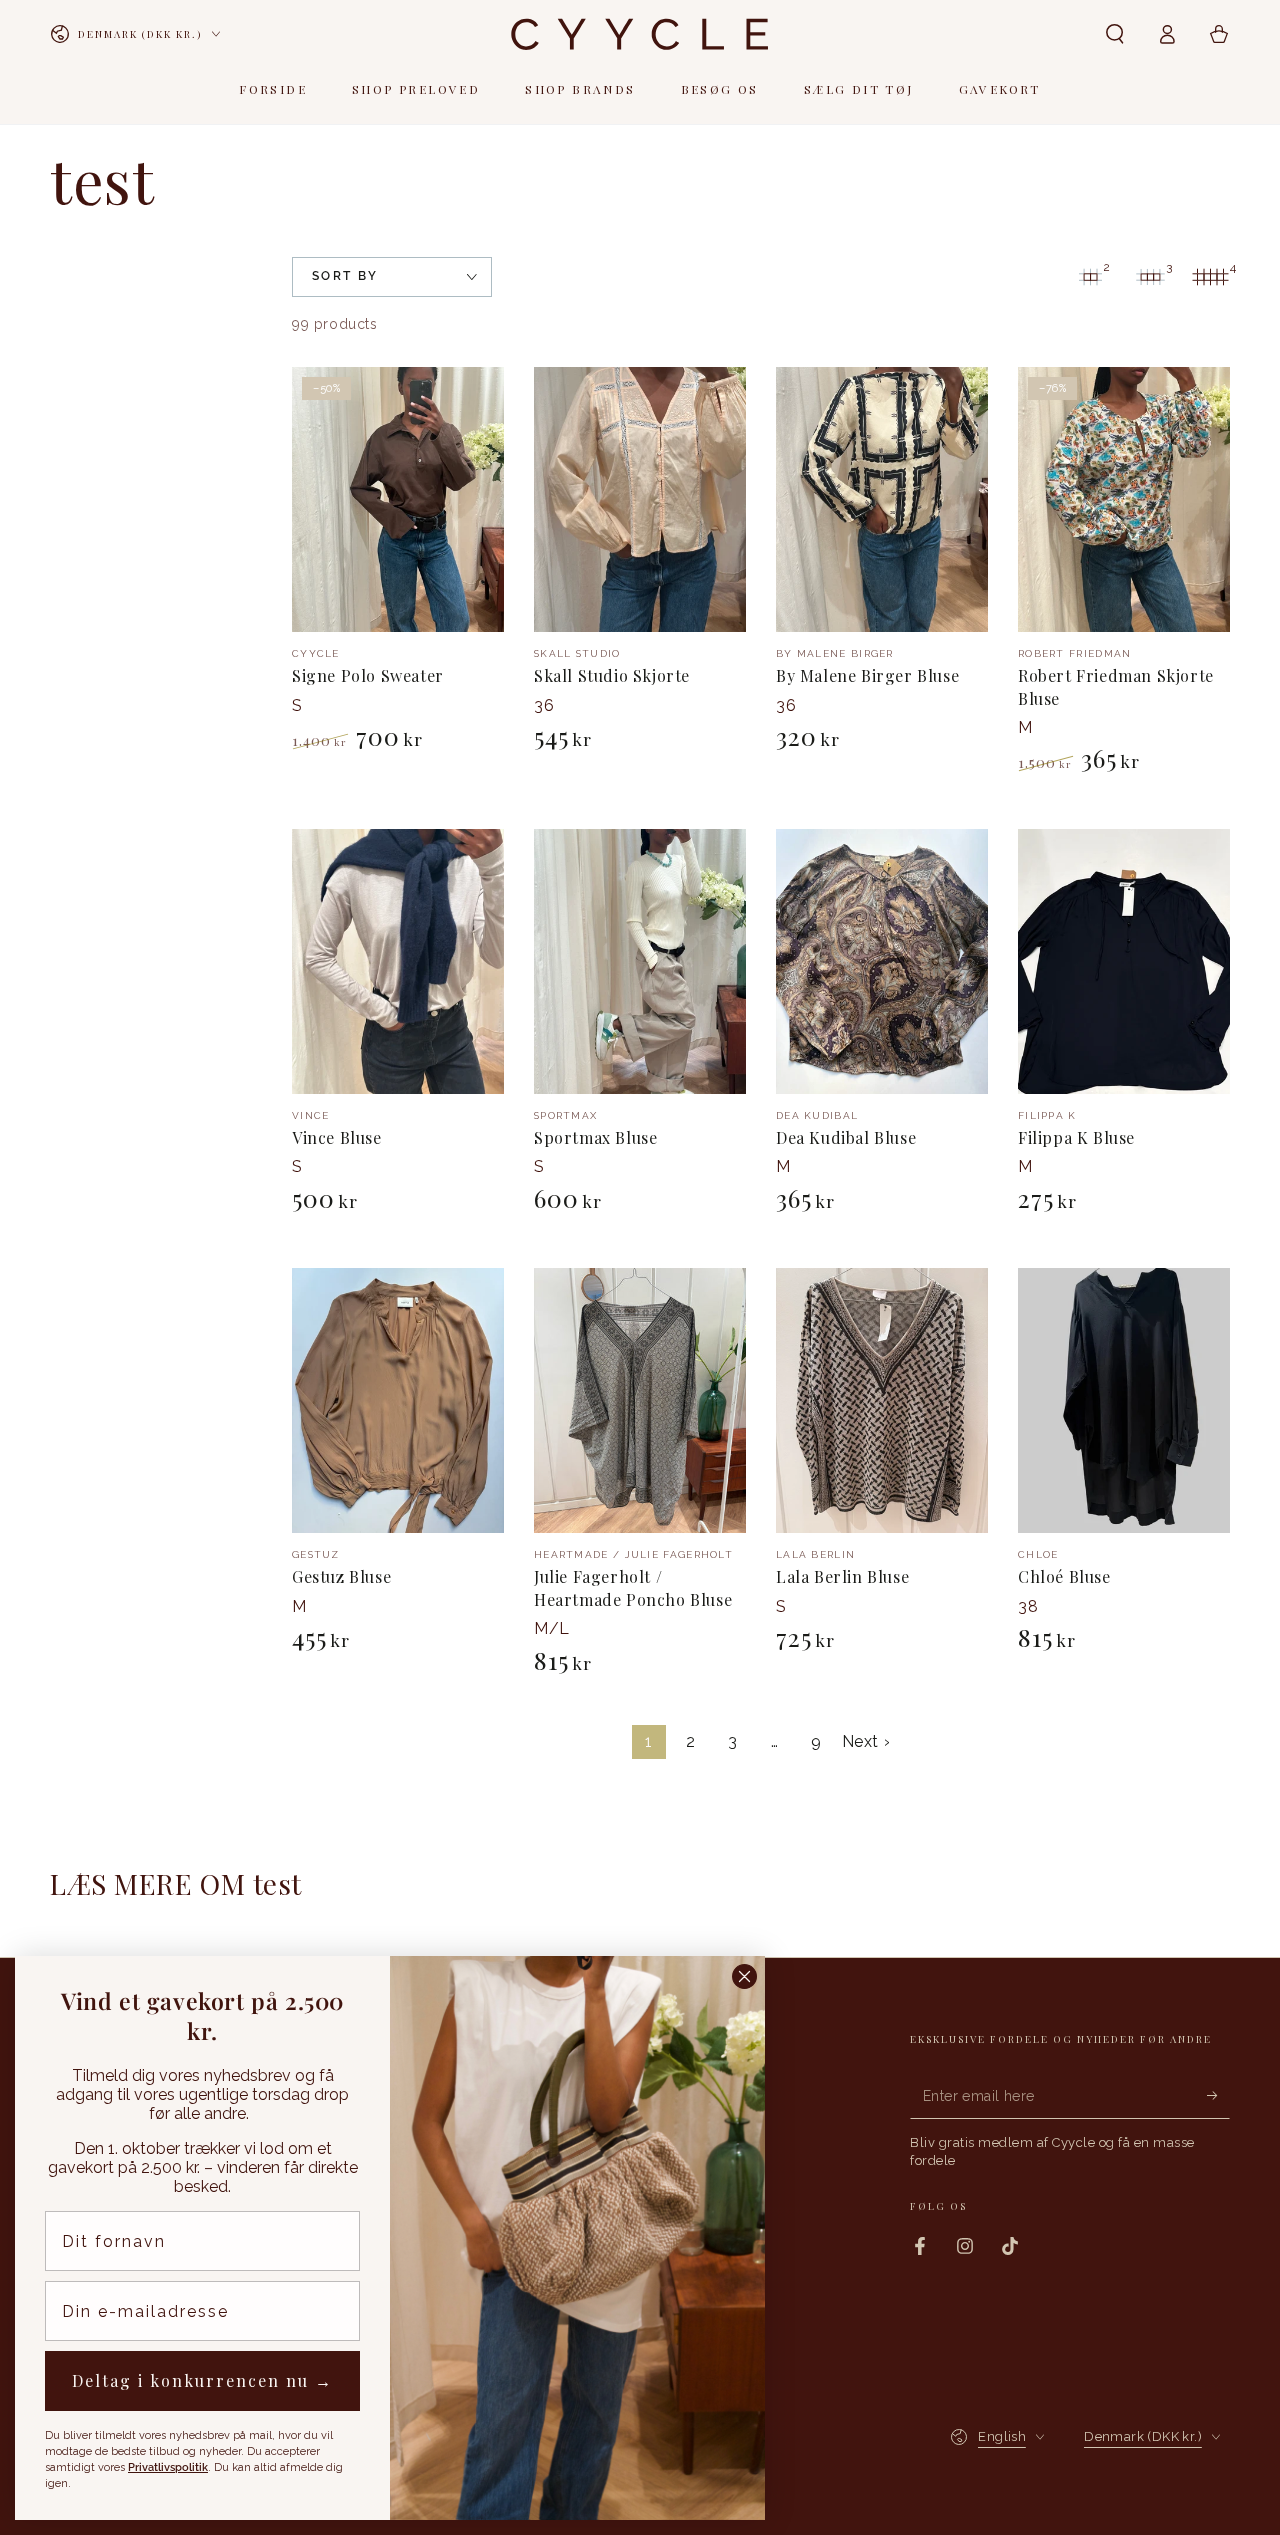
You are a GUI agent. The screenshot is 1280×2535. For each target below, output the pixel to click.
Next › (866, 1741)
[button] (1115, 34)
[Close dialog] (744, 1976)
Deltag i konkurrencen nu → (202, 2380)
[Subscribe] (1218, 2096)
